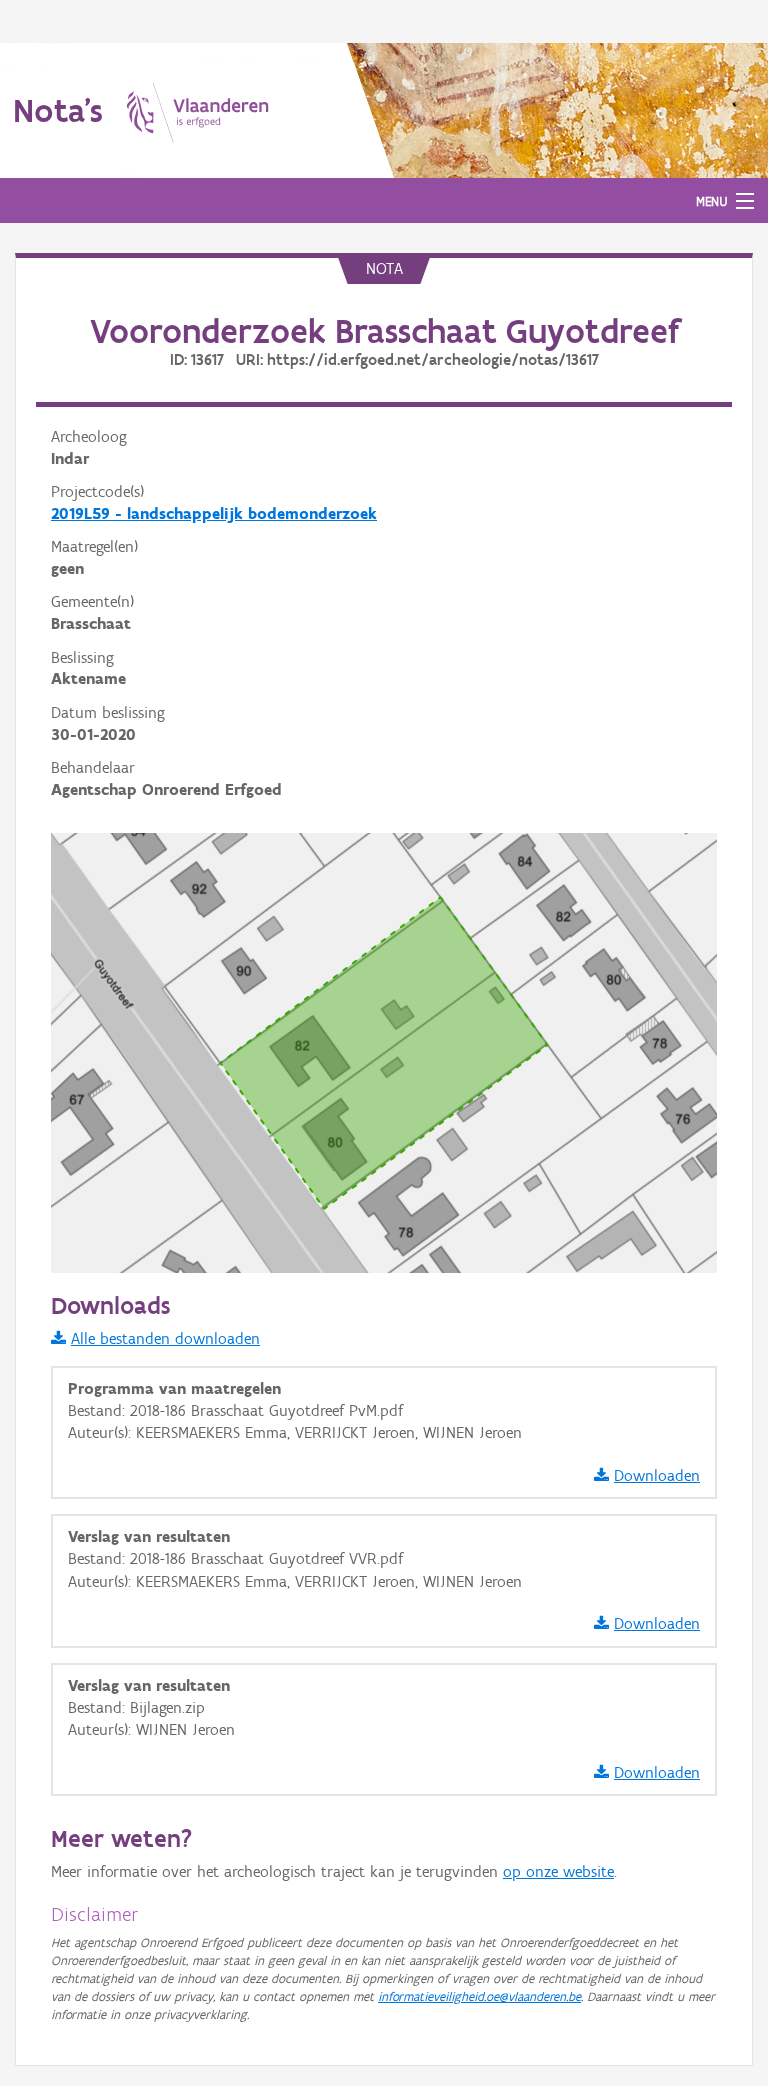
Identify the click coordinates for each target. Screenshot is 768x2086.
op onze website (558, 1871)
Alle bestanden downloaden (165, 1338)
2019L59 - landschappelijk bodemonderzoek (214, 513)
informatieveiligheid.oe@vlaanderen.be (479, 1996)
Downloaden (657, 1475)
